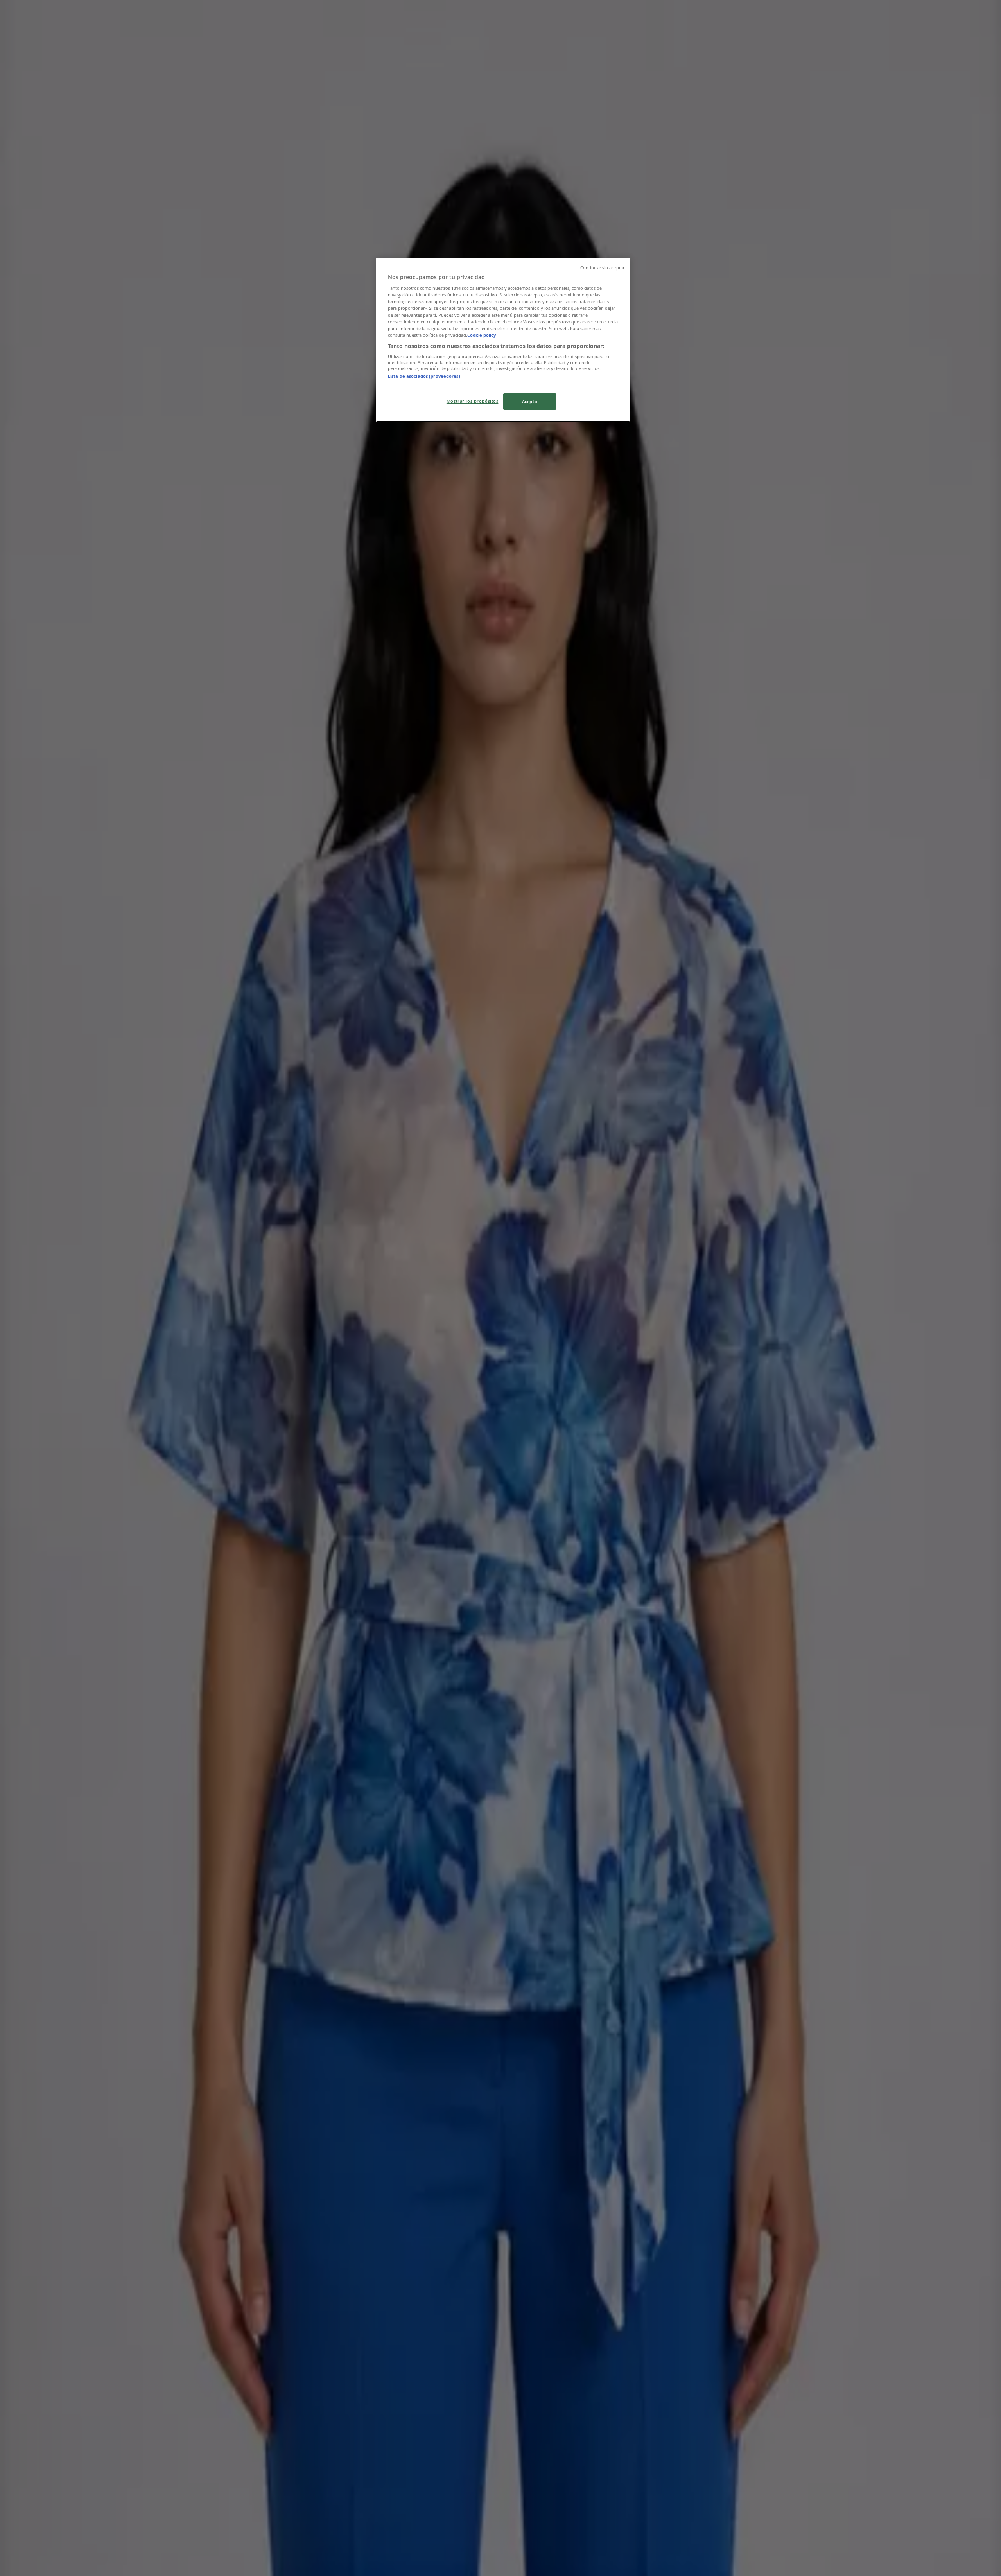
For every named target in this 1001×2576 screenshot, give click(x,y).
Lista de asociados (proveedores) (424, 376)
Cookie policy (482, 335)
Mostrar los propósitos (473, 401)
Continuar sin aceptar (602, 268)
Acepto (530, 401)
